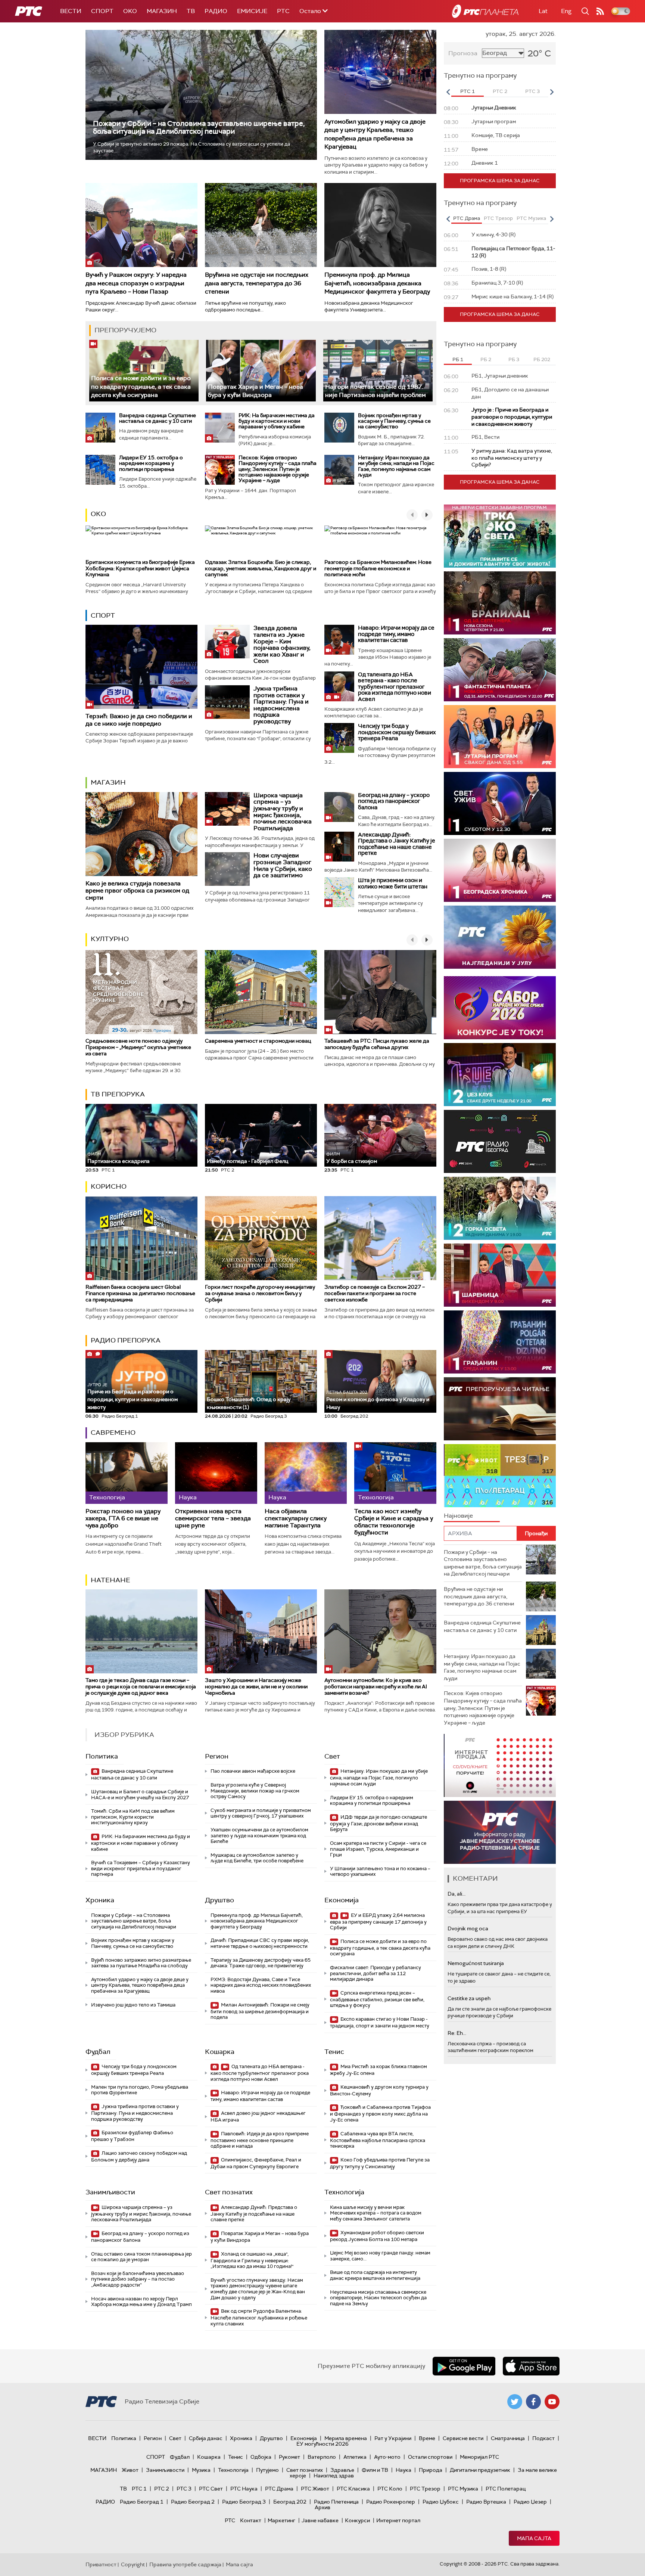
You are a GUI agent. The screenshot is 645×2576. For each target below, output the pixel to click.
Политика (102, 1756)
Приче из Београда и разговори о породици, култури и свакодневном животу (133, 1396)
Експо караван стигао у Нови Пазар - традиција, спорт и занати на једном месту (380, 2022)
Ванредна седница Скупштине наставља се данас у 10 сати (158, 418)
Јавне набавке (320, 2520)
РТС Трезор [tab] (498, 218)
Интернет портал (398, 2520)
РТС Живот (315, 2489)
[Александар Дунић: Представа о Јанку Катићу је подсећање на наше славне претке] (339, 847)
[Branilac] (500, 603)
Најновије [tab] (458, 1516)
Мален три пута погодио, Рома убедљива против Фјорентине (140, 2090)
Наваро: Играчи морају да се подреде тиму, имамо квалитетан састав (396, 634)
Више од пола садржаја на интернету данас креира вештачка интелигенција (375, 2275)
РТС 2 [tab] (500, 91)
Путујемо (267, 2470)
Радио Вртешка (486, 2502)
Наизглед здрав (334, 2476)
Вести (71, 11)
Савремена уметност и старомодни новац (258, 1041)
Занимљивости (110, 2192)
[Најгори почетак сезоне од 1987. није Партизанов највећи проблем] (378, 371)
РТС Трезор (425, 2489)
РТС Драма (279, 2489)
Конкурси (357, 2520)
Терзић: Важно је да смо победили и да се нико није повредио (139, 720)
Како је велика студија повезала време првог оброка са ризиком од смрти (137, 890)
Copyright (133, 2564)
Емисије (252, 11)
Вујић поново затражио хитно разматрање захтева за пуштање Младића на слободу (141, 1963)
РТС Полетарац (506, 2489)
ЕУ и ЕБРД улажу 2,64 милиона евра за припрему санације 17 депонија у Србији (378, 1922)
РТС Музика (463, 2489)
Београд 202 (290, 2502)
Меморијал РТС (479, 2457)
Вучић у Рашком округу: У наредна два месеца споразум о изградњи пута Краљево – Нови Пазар (136, 283)
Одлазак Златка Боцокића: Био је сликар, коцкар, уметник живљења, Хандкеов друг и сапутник (261, 568)
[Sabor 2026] (500, 1008)
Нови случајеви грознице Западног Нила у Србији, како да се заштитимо (283, 865)
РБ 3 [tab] (514, 359)
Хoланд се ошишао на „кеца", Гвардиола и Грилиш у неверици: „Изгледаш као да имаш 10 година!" (252, 2260)
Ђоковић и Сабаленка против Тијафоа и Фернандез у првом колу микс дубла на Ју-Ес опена (380, 2113)
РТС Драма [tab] (467, 218)
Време (427, 2438)
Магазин (162, 11)
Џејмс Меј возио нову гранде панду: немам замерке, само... (380, 2256)
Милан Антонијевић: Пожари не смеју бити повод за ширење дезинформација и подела (260, 2011)
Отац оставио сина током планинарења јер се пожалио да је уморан (141, 2257)
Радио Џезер (530, 2502)
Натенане (110, 1580)
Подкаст (543, 2438)
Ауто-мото (387, 2457)
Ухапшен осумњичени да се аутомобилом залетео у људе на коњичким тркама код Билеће (259, 1835)
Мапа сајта (534, 2538)
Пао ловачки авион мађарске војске (253, 1771)
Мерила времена (346, 2438)
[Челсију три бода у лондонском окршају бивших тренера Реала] (339, 738)
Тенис (334, 2052)
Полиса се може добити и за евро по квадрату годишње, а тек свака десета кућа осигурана (141, 387)
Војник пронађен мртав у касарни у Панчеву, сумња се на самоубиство (394, 421)
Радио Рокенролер (391, 2502)
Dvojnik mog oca (468, 1928)
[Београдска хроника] (500, 870)
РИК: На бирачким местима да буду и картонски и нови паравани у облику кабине (277, 421)
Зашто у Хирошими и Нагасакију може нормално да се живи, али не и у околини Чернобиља (256, 1686)
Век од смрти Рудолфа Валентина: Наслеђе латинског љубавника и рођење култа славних (259, 2317)
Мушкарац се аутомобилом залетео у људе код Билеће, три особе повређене (257, 1858)
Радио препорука (126, 1340)
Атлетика (355, 2457)
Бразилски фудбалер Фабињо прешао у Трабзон (132, 2136)
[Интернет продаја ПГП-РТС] (500, 1765)
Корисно (109, 1186)
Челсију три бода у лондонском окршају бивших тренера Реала (397, 732)
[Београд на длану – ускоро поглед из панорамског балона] (339, 807)
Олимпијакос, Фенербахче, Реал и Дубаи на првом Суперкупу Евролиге (256, 2163)
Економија (342, 1900)
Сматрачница (508, 2438)
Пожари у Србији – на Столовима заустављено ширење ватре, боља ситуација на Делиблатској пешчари (199, 127)
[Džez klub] (500, 1075)
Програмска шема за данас (500, 181)
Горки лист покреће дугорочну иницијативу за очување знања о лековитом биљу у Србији (260, 1293)
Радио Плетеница (336, 2502)
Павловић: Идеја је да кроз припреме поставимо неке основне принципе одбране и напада (260, 2140)
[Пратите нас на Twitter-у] (515, 2402)
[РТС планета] (485, 11)
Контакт (251, 2520)
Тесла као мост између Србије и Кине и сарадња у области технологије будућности (394, 1522)
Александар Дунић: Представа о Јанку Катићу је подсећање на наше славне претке (397, 844)
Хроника (100, 1900)
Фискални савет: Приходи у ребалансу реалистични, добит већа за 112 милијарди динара (376, 1973)
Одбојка (261, 2457)
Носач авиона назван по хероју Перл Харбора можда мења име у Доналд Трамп (141, 2302)
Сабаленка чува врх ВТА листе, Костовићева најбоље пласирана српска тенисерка (378, 2140)
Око (98, 514)
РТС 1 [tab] (468, 91)
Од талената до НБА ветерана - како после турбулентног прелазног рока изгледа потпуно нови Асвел (395, 687)
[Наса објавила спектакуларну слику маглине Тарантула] (306, 1473)
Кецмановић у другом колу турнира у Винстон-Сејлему (379, 2090)
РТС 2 (162, 2489)
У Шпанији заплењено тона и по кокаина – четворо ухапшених (380, 1872)
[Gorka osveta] (500, 1208)
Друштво (219, 1900)
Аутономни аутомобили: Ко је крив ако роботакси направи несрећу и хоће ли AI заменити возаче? (376, 1686)
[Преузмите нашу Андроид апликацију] (464, 2366)
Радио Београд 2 (193, 2502)
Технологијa (344, 2192)
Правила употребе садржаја (185, 2564)
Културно (110, 939)
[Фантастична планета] (500, 670)
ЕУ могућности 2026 (322, 2444)
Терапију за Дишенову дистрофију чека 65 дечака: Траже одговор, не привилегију (261, 1963)
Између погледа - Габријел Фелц (247, 1161)
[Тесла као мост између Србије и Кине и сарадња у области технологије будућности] (395, 1473)
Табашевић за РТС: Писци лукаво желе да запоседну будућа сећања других (377, 1044)
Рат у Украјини (393, 2438)
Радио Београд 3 (244, 2502)
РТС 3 (184, 2489)
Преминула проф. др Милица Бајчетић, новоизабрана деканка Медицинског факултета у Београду (377, 283)
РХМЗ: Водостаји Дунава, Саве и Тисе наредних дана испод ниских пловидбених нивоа (261, 1985)
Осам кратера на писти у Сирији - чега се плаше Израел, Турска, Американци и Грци (378, 1849)
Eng (566, 11)
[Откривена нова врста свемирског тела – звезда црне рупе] (216, 1473)
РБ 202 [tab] (542, 359)
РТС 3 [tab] (532, 91)
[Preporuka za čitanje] (500, 1409)
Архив (322, 2507)
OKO (130, 11)
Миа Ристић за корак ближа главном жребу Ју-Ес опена (378, 2070)
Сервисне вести (463, 2438)
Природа (431, 2470)
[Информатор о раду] (500, 1832)
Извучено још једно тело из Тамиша (133, 2005)
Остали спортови (430, 2457)
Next (552, 92)
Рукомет (289, 2457)
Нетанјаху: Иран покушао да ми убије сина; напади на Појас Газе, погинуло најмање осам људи (396, 466)
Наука (403, 2470)
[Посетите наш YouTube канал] (552, 2402)
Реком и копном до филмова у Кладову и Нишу (378, 1400)
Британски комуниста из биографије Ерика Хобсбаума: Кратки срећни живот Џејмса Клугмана (140, 568)
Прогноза (463, 53)
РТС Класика (353, 2489)
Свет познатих (229, 2192)
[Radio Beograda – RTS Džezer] (500, 1141)
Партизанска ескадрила (119, 1158)
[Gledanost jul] (500, 937)
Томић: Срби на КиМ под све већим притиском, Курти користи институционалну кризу (133, 1817)
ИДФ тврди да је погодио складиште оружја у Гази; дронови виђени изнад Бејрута (378, 1823)
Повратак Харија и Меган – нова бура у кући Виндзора (255, 391)
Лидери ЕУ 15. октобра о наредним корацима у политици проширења (151, 463)
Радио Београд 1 (142, 2502)
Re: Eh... (457, 2033)
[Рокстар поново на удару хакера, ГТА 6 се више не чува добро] (127, 1473)
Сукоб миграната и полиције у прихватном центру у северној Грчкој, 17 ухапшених (261, 1813)
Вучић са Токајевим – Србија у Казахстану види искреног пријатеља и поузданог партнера (141, 1868)
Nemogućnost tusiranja (476, 1963)
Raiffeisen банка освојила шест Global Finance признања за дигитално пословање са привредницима (140, 1293)
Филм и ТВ (375, 2470)
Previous (448, 92)
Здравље (342, 2470)
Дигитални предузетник (480, 2470)
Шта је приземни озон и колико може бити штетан (393, 883)
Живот (130, 2470)
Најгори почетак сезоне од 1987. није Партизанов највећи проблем (376, 391)
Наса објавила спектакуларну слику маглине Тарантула (296, 1518)
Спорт (102, 11)
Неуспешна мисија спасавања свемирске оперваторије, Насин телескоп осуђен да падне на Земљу (378, 2298)
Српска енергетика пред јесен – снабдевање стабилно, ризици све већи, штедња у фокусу (377, 1999)
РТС (283, 11)
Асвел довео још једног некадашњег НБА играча (258, 2116)
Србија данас (206, 2438)
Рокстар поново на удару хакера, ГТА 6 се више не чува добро (123, 1518)
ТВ (191, 11)
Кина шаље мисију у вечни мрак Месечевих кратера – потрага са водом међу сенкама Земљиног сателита (376, 2213)
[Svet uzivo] (500, 803)
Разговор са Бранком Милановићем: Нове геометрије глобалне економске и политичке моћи (378, 568)
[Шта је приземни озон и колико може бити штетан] (339, 892)
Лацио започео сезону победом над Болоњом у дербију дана (139, 2156)
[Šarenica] (500, 1275)
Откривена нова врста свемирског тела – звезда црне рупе (213, 1518)
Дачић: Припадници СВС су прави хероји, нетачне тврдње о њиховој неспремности (260, 1943)
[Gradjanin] (500, 1342)
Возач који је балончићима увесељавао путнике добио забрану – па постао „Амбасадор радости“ (138, 2279)
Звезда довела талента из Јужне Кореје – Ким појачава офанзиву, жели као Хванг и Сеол (282, 644)
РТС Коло (390, 2489)
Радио (216, 11)
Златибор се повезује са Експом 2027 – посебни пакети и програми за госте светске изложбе (375, 1293)
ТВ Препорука (118, 1094)
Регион (217, 1756)
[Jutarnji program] (500, 737)
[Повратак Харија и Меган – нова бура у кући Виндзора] (261, 371)
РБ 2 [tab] (486, 359)
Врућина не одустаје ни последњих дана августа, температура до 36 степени (257, 283)
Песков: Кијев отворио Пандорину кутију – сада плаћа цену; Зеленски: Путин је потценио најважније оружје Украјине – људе (278, 469)
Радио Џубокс (441, 2502)
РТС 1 (139, 2489)
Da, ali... (457, 1894)
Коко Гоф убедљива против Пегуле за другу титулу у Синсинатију (380, 2163)
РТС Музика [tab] (531, 218)
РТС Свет (211, 2489)
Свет (332, 1756)
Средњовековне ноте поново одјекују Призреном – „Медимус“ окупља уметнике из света (138, 1047)
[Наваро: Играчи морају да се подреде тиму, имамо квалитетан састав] (339, 640)
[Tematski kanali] (500, 1476)
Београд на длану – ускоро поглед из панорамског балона (394, 801)
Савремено (113, 1433)
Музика (201, 2470)
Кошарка (220, 2052)
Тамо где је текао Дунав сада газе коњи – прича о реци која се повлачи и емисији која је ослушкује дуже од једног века (141, 1686)
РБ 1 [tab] (458, 359)
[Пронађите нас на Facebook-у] (533, 2402)
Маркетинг (281, 2520)
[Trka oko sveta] (500, 536)
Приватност (101, 2564)
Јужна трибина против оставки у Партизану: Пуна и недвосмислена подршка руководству (281, 705)
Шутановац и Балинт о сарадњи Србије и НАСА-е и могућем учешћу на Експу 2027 (140, 1795)
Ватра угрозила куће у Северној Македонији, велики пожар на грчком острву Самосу (255, 1791)
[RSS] (600, 11)
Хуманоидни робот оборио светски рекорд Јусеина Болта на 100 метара (377, 2236)
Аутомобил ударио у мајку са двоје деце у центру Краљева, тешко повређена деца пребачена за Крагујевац (375, 134)
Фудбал (98, 2052)
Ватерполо (322, 2457)
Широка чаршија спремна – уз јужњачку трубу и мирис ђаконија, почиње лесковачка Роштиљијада (283, 812)
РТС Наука (244, 2489)
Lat (543, 11)
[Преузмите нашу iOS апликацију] (531, 2366)
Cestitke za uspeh (469, 1998)
